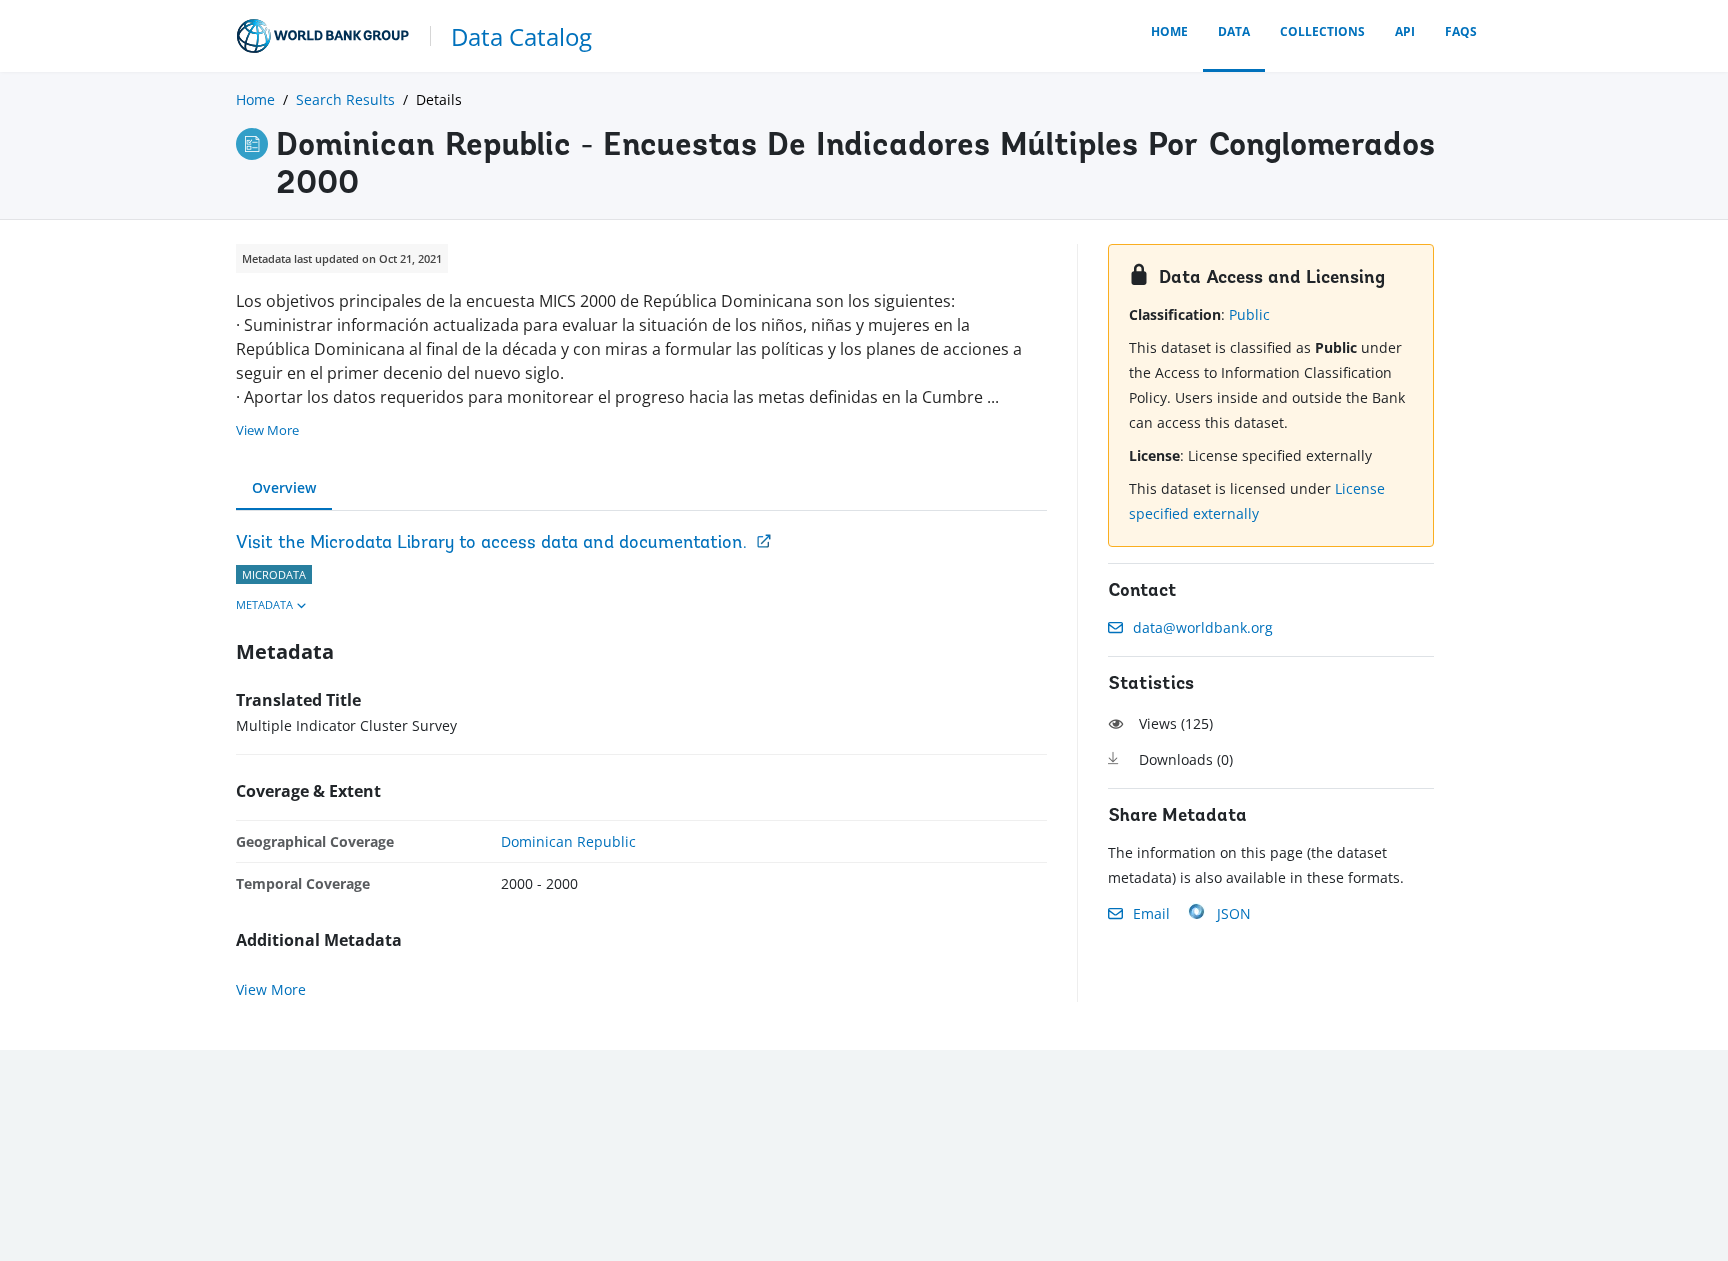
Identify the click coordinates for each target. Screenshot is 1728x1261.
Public (1249, 314)
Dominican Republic (568, 841)
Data (1234, 31)
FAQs (1461, 31)
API (1405, 31)
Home (1169, 31)
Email (1151, 913)
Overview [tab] (284, 487)
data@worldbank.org (1203, 627)
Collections (1322, 31)
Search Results (345, 99)
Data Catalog (521, 36)
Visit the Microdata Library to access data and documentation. (491, 544)
